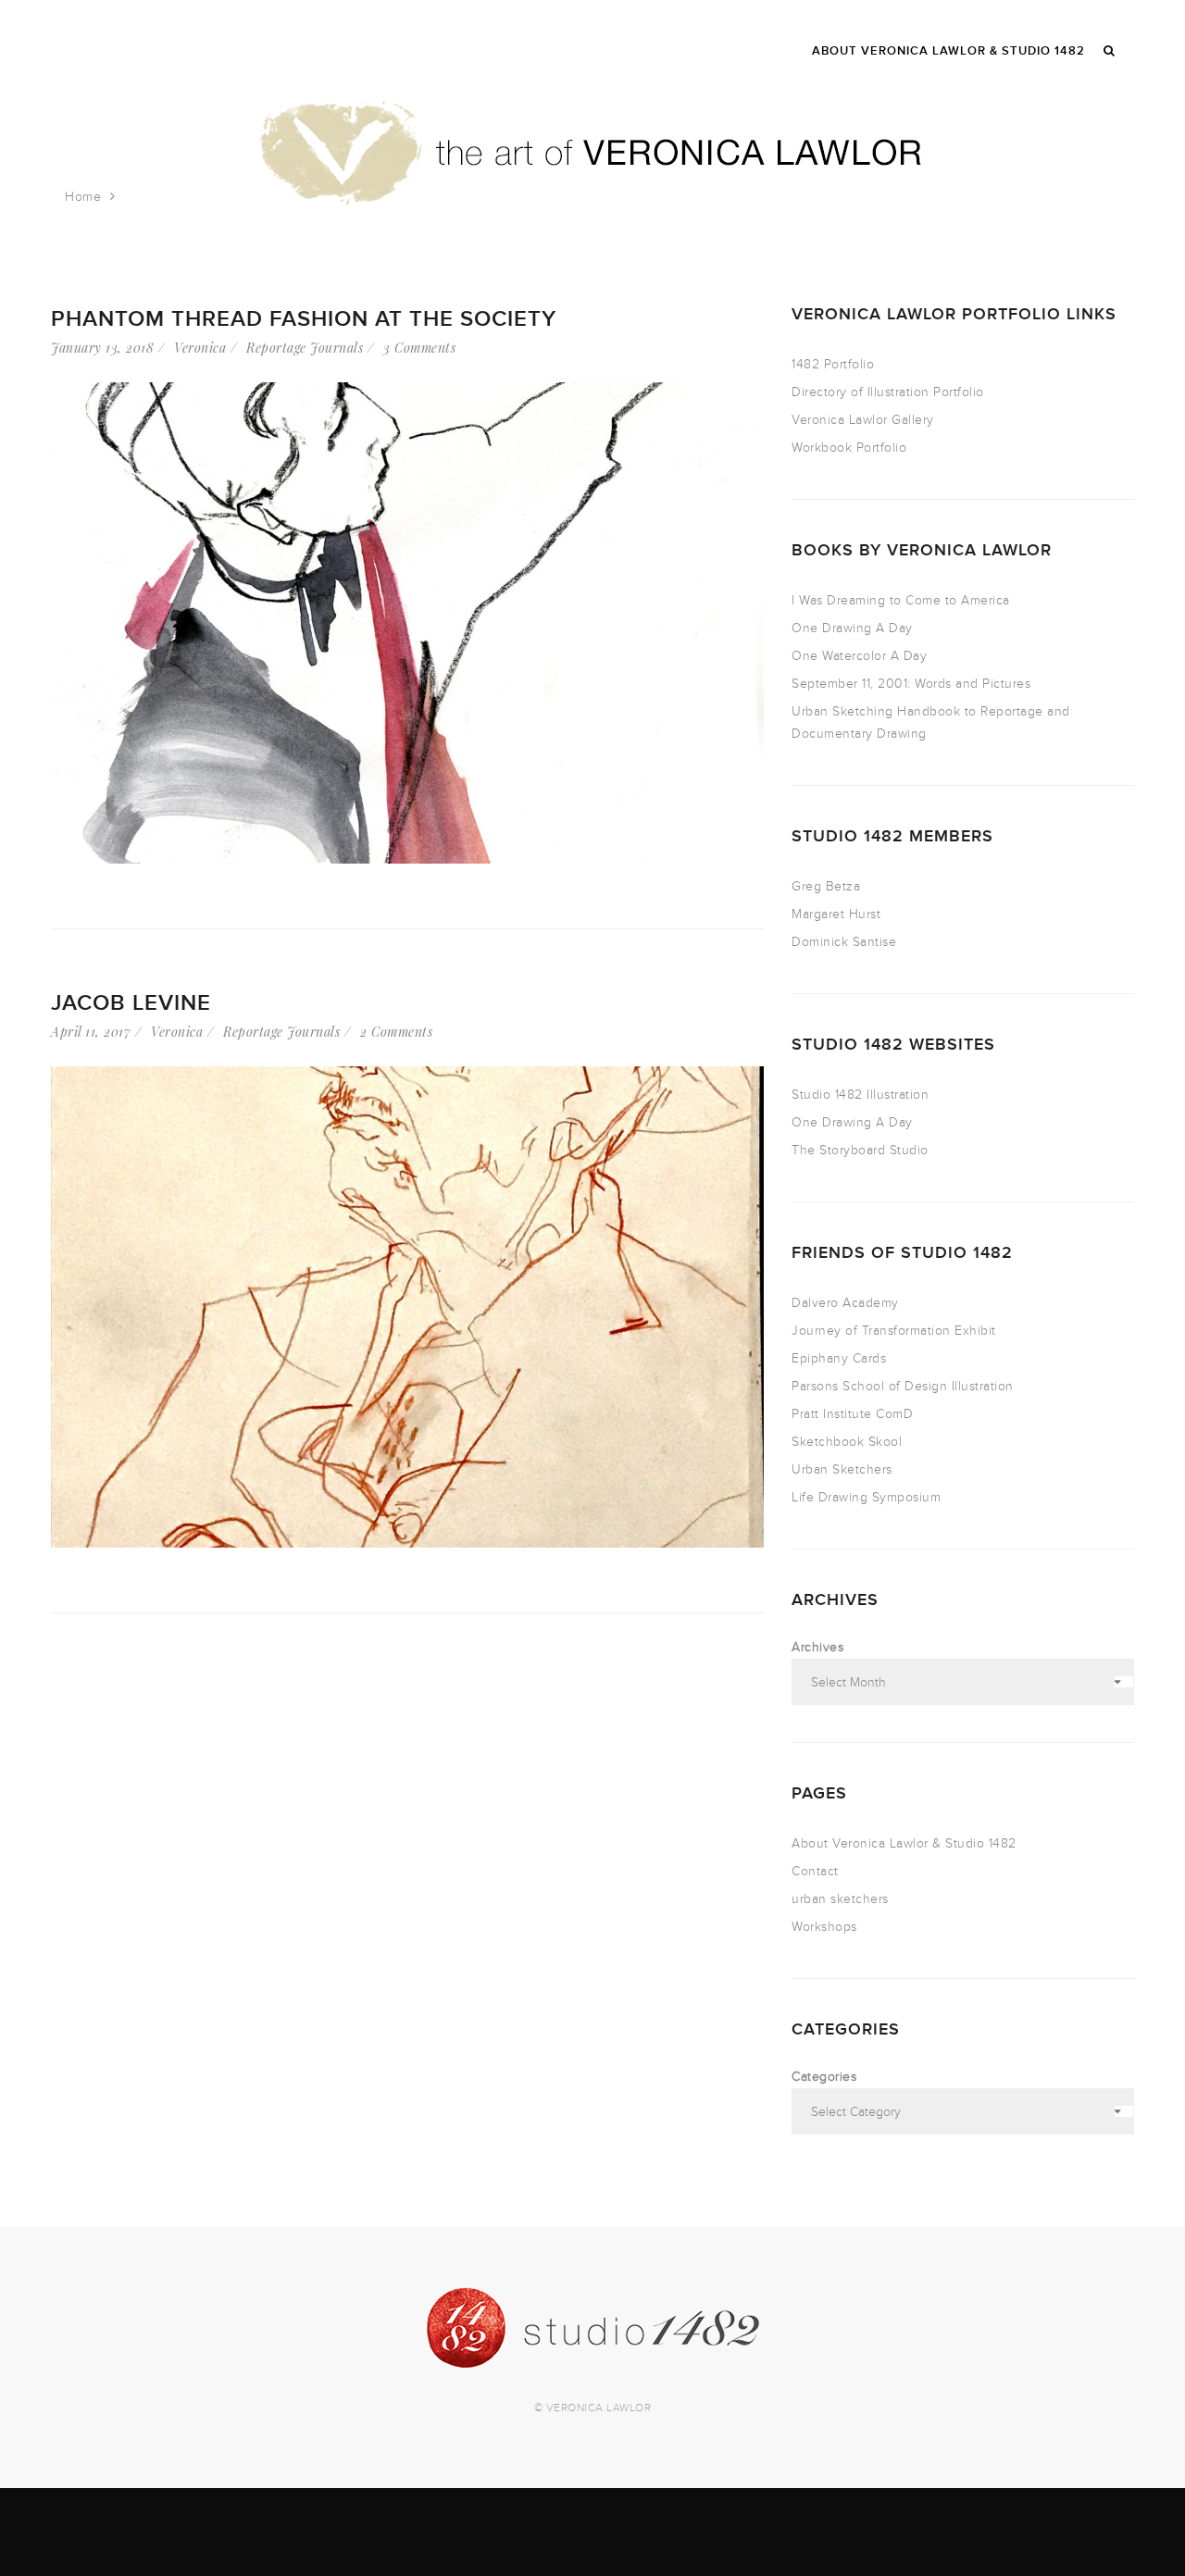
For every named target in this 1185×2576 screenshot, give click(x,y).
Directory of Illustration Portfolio (888, 392)
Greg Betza (826, 886)
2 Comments (396, 1032)
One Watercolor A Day (859, 656)
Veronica (200, 348)
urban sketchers (840, 1899)
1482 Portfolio (833, 364)
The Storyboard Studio (860, 1150)
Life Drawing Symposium (866, 1497)
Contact (815, 1871)
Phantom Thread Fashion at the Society (304, 319)
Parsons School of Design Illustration (903, 1386)
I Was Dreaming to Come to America (901, 600)
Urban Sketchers (842, 1469)
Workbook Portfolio (849, 448)
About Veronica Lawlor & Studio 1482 (904, 1843)
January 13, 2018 (102, 348)
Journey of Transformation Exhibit (894, 1331)
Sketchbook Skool (847, 1442)
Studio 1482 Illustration (860, 1095)
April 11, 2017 (91, 1032)
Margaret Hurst (836, 914)
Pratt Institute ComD (852, 1414)
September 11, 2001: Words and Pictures (911, 684)
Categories (824, 2077)
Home (83, 197)
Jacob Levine (131, 1003)
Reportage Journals (305, 348)
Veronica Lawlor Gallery (863, 420)
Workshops (824, 1927)
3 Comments (419, 348)
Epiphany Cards (839, 1358)
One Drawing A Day (852, 628)
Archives (817, 1647)
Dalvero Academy (845, 1303)
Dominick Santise (844, 942)
